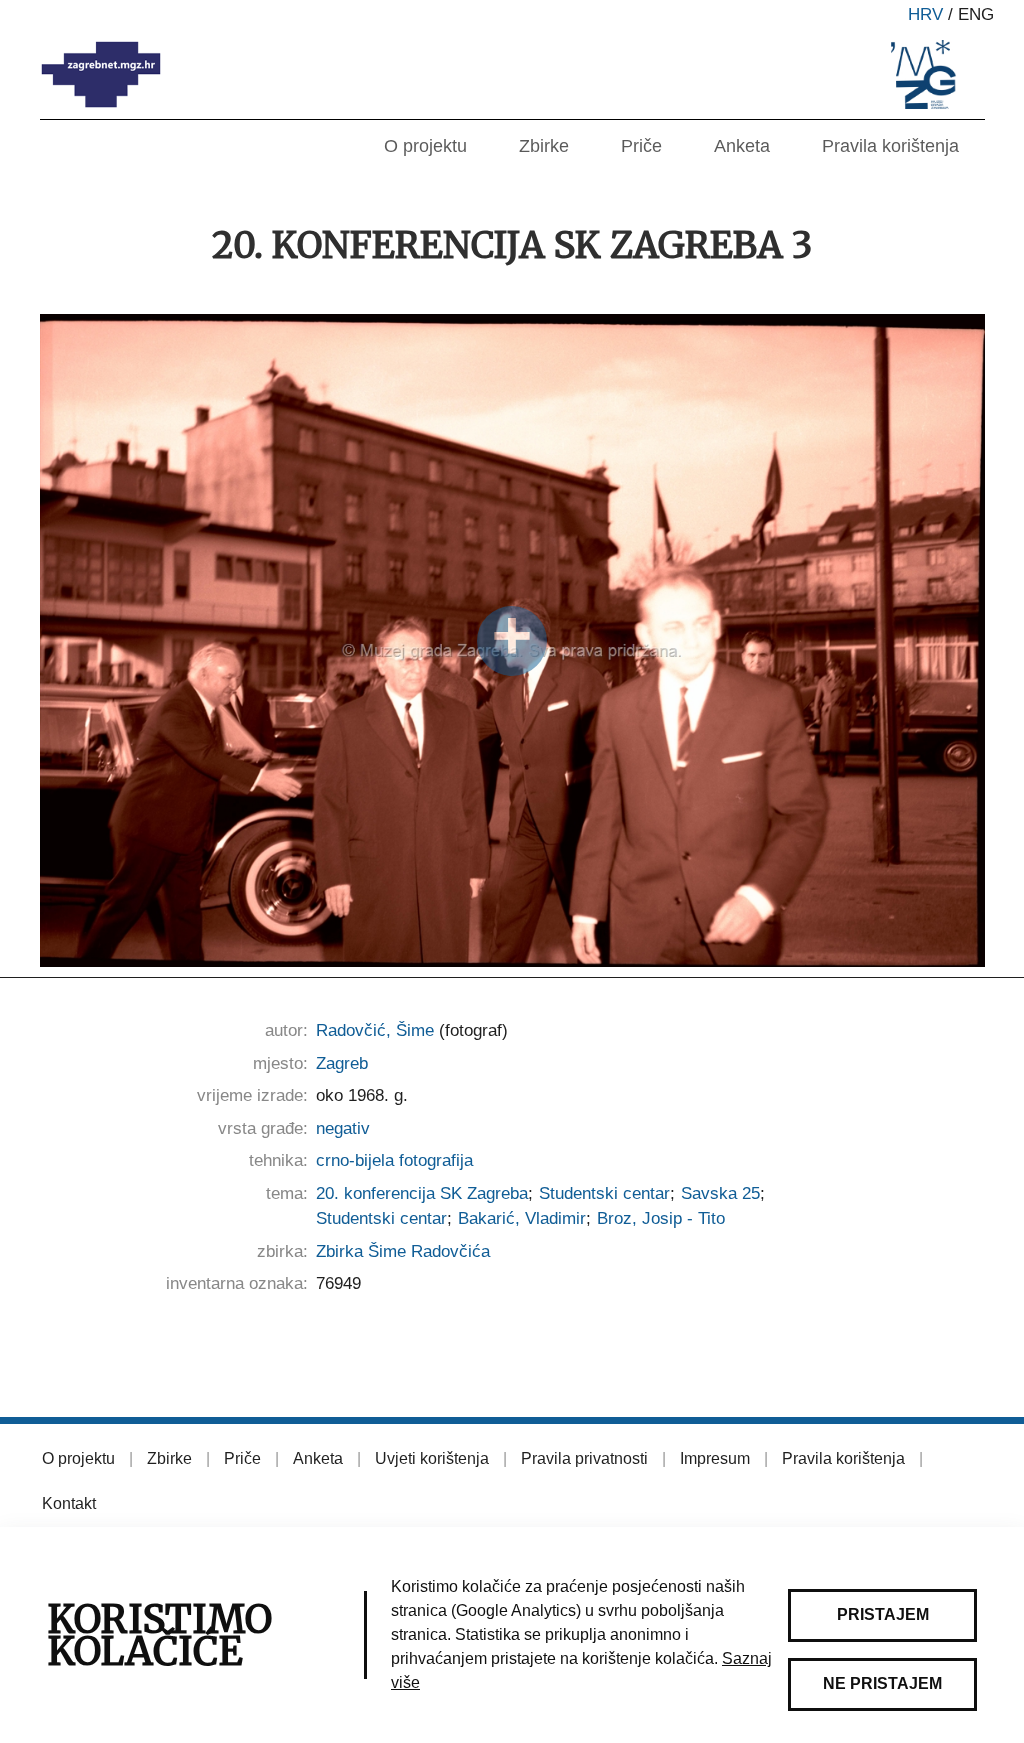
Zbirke (544, 146)
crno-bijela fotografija (394, 1160)
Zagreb (342, 1063)
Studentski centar (604, 1193)
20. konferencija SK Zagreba (422, 1193)
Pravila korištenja (890, 146)
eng (976, 14)
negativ (343, 1128)
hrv (925, 14)
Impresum (715, 1458)
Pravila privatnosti (584, 1458)
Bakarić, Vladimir (522, 1218)
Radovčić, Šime (375, 1030)
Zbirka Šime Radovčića (403, 1251)
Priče (641, 146)
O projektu (425, 146)
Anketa (742, 146)
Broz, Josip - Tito (661, 1218)
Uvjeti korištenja (432, 1458)
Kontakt (69, 1503)
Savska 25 (720, 1193)
